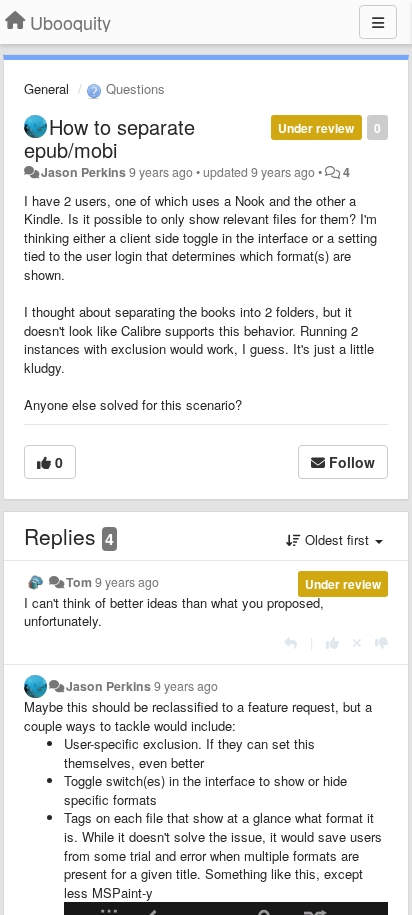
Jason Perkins (83, 172)
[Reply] (290, 642)
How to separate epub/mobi (109, 138)
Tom (79, 582)
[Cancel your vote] (357, 642)
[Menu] (378, 22)
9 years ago (127, 582)
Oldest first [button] (337, 539)
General (46, 88)
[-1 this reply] (381, 642)
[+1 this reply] (332, 642)
